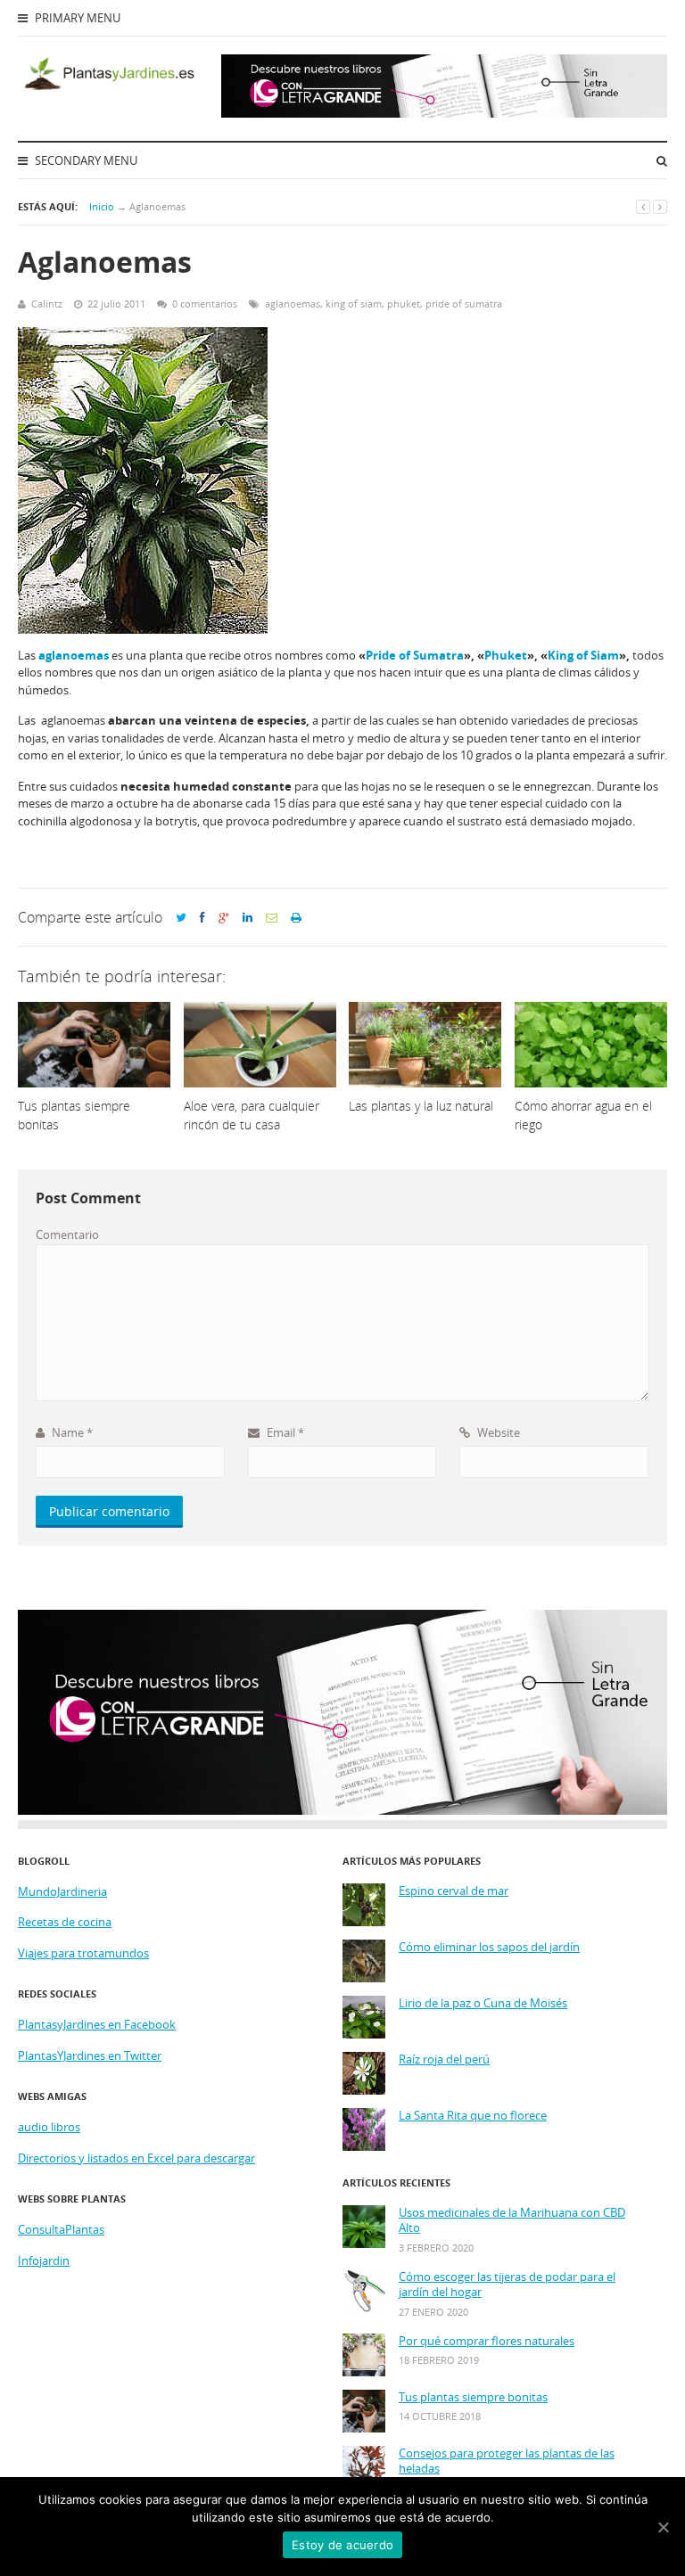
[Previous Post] (643, 206)
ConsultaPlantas (61, 2229)
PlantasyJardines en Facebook (97, 2024)
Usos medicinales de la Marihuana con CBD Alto (512, 2221)
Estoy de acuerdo (342, 2545)
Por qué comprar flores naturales (487, 2341)
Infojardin (44, 2260)
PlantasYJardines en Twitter (90, 2055)
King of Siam (583, 655)
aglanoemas (293, 304)
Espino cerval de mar (454, 1891)
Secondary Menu (85, 160)
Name (71, 1432)
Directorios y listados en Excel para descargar (136, 2158)
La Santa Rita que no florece (473, 2116)
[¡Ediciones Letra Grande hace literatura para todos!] (444, 113)
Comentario (67, 1235)
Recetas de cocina (65, 1922)
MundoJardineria (62, 1891)
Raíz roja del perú (444, 2059)
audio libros (49, 2127)
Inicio (102, 206)
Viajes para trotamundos (83, 1953)
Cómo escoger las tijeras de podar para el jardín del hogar (507, 2285)
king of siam (354, 304)
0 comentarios (205, 304)
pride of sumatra (464, 304)
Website (497, 1432)
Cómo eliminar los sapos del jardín (489, 1947)
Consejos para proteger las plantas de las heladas (507, 2461)
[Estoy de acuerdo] (663, 2527)
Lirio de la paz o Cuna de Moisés (483, 2003)
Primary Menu (76, 18)
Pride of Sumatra (415, 655)
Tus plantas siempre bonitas (473, 2397)
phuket (404, 304)
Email (284, 1432)
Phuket (506, 655)
